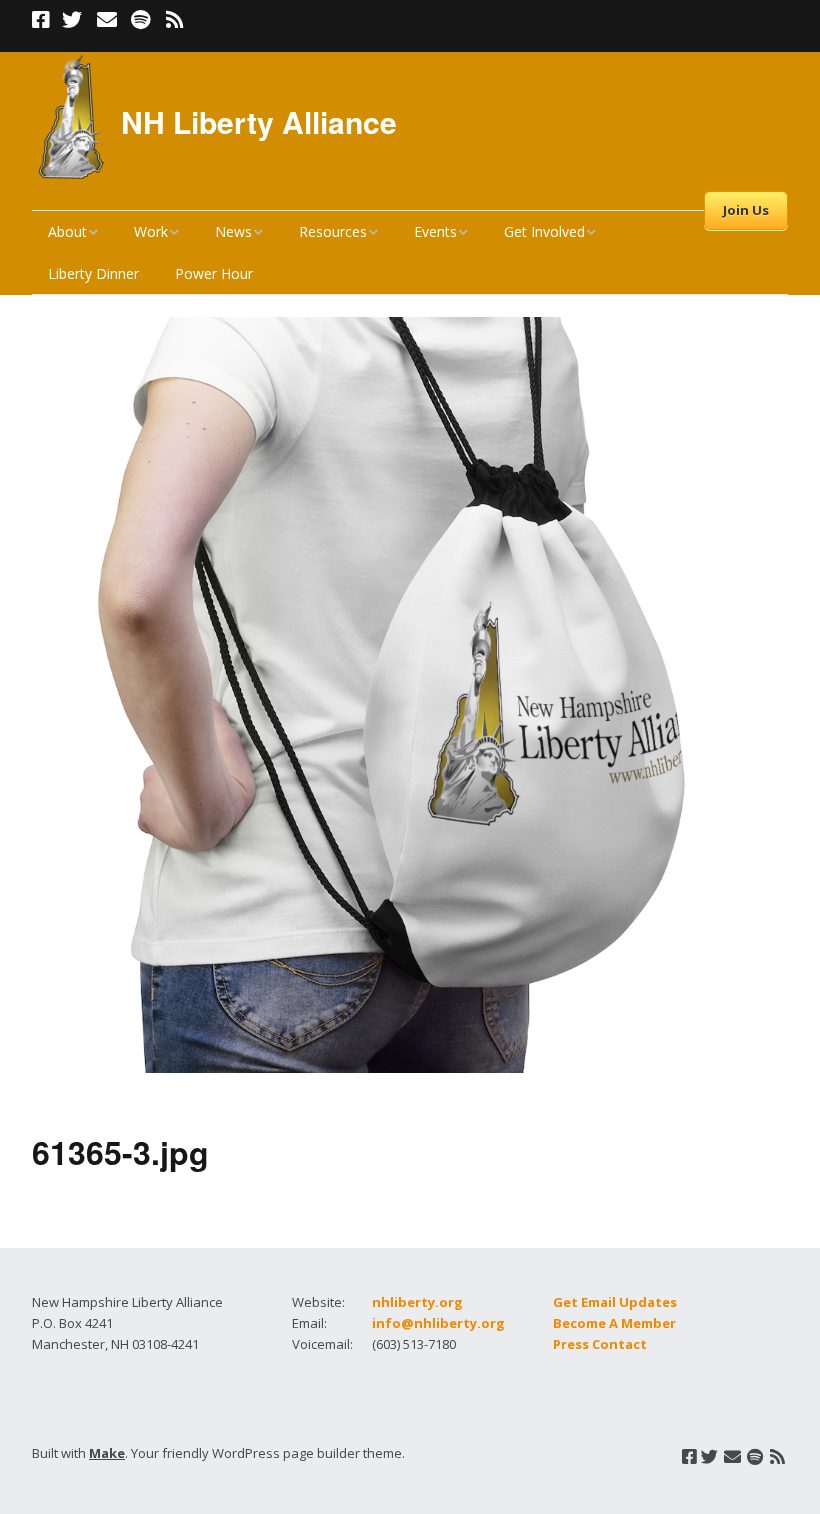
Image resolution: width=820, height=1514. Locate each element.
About (67, 231)
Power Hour (214, 273)
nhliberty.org (417, 1302)
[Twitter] (72, 20)
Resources (333, 231)
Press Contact (600, 1344)
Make (107, 1453)
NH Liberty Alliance (259, 121)
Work (151, 231)
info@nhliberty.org (438, 1323)
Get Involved (544, 231)
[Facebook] (43, 20)
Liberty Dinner (93, 273)
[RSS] (174, 20)
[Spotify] (140, 20)
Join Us (746, 210)
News (233, 231)
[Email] (106, 20)
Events (435, 231)
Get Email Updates (615, 1302)
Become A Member (614, 1323)
